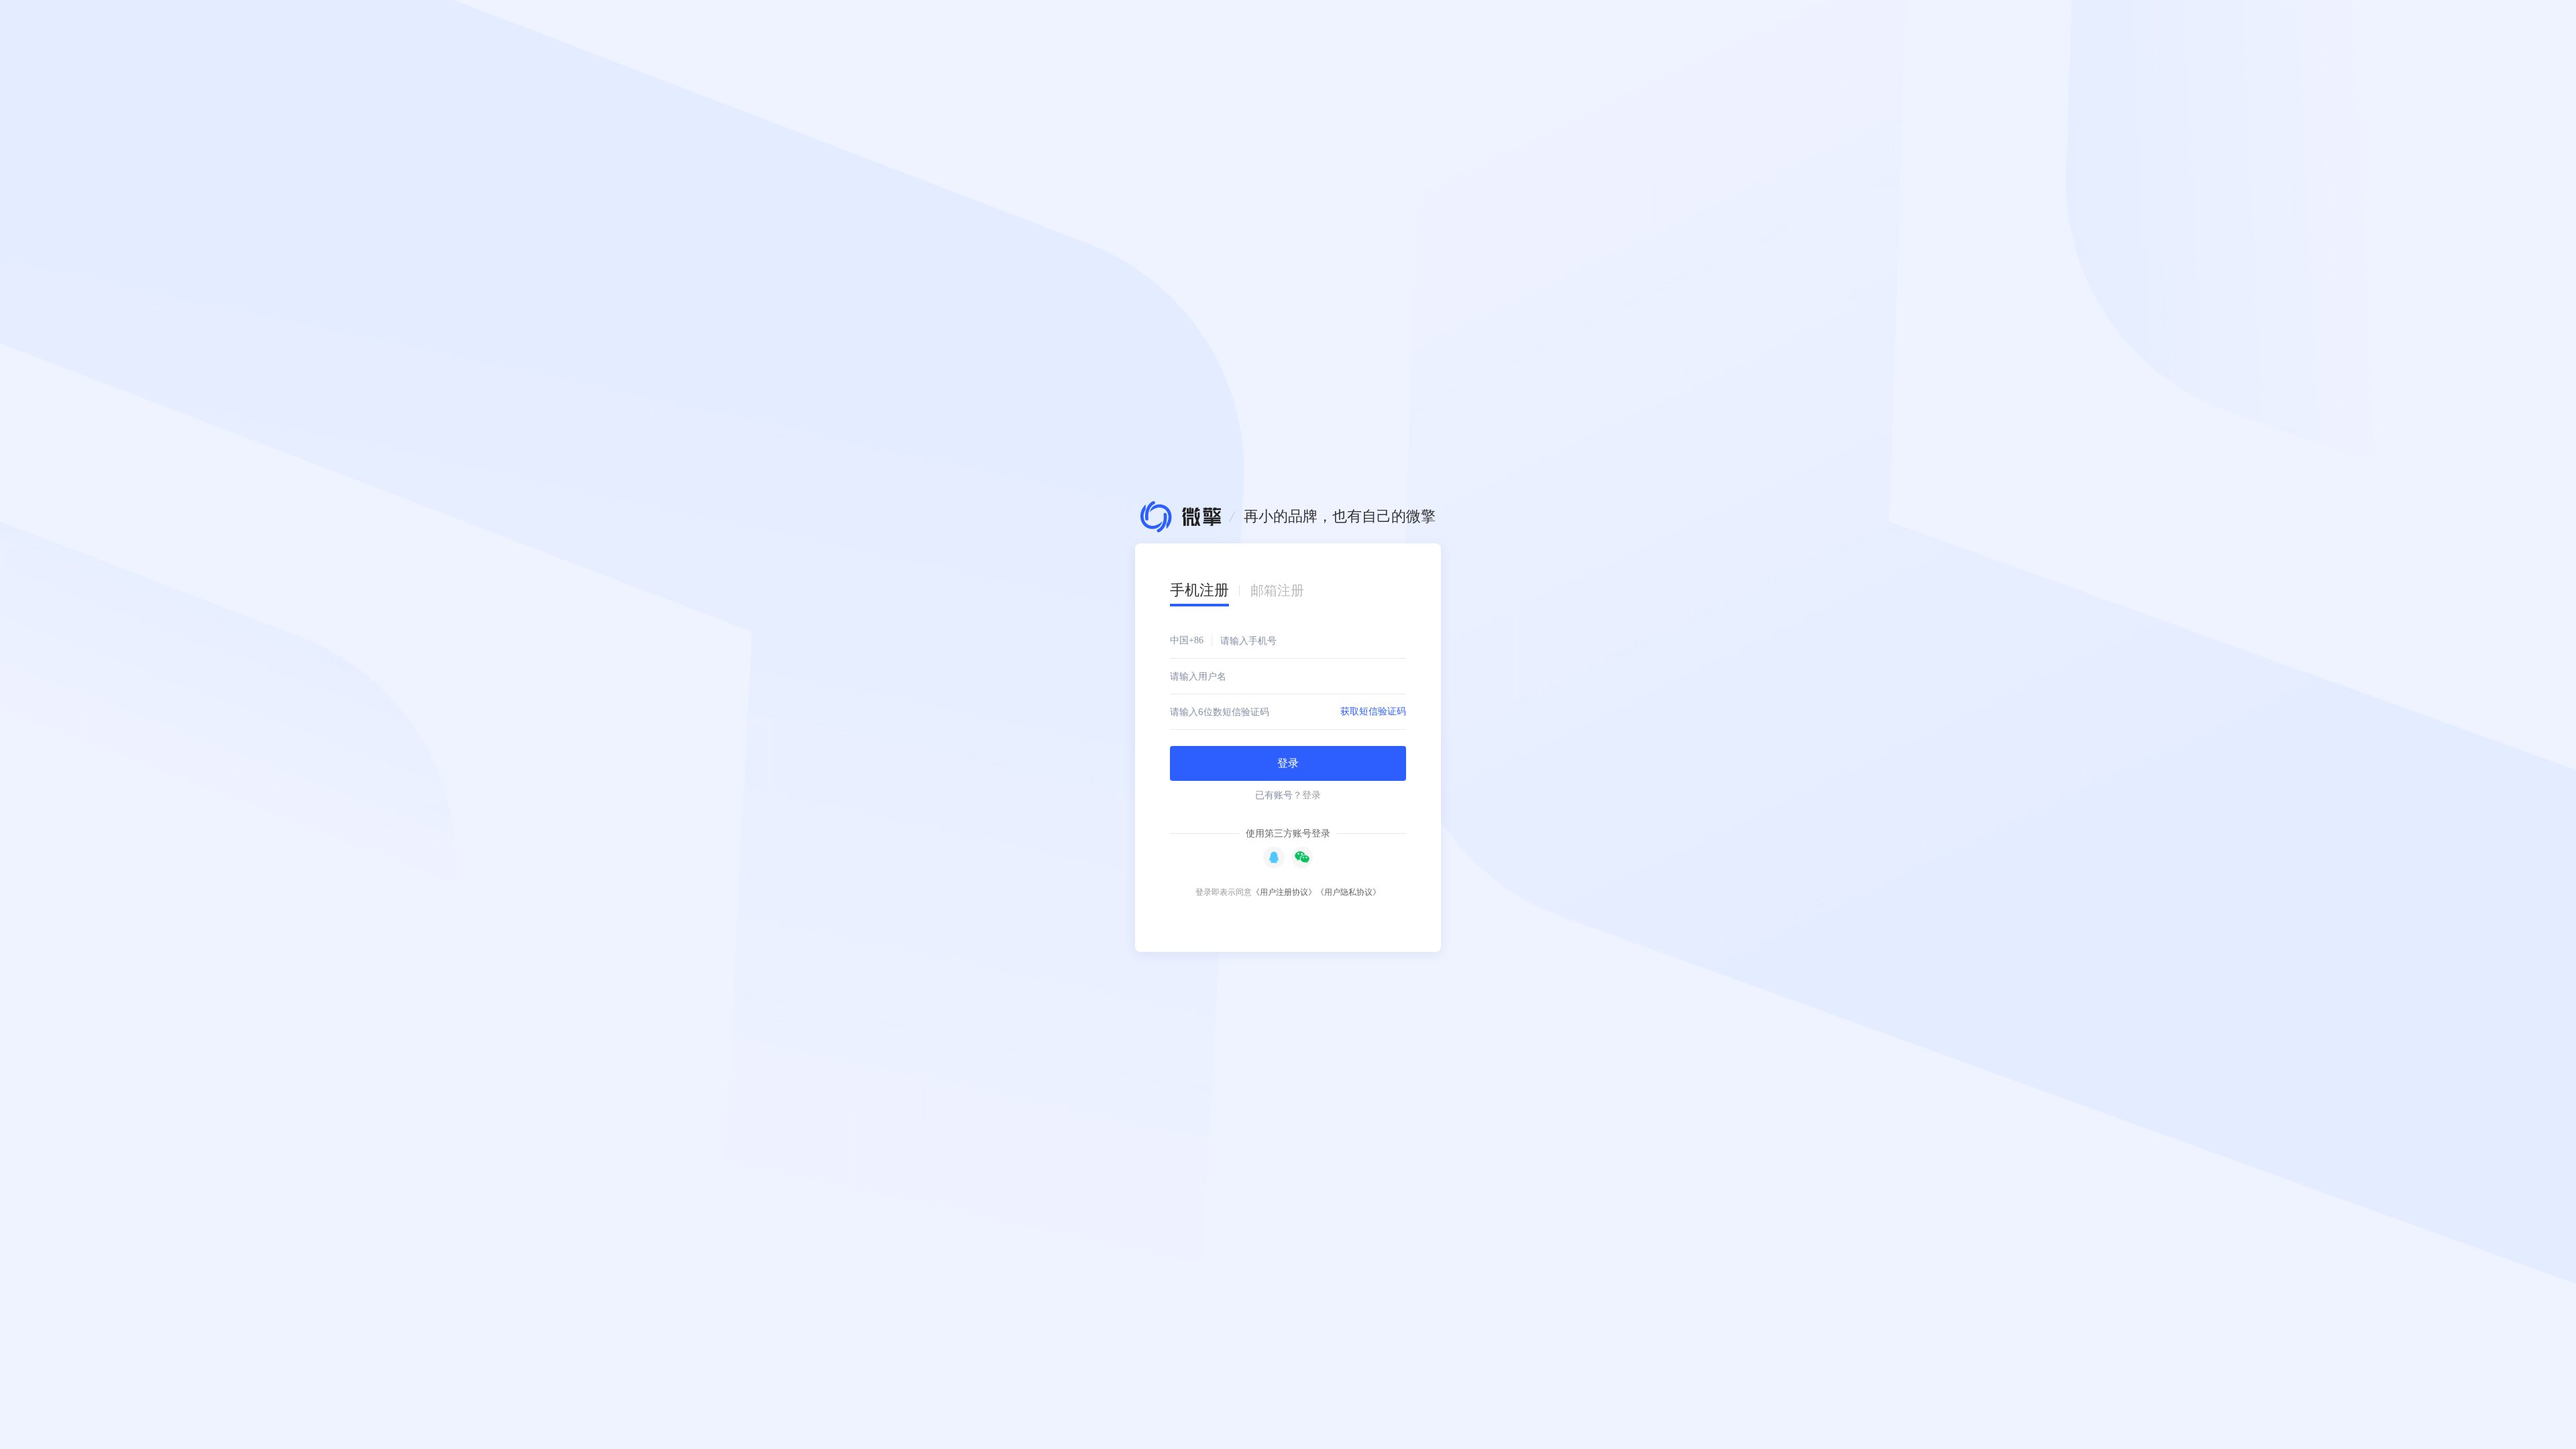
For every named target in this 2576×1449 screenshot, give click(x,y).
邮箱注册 (1277, 590)
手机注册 (1199, 590)
